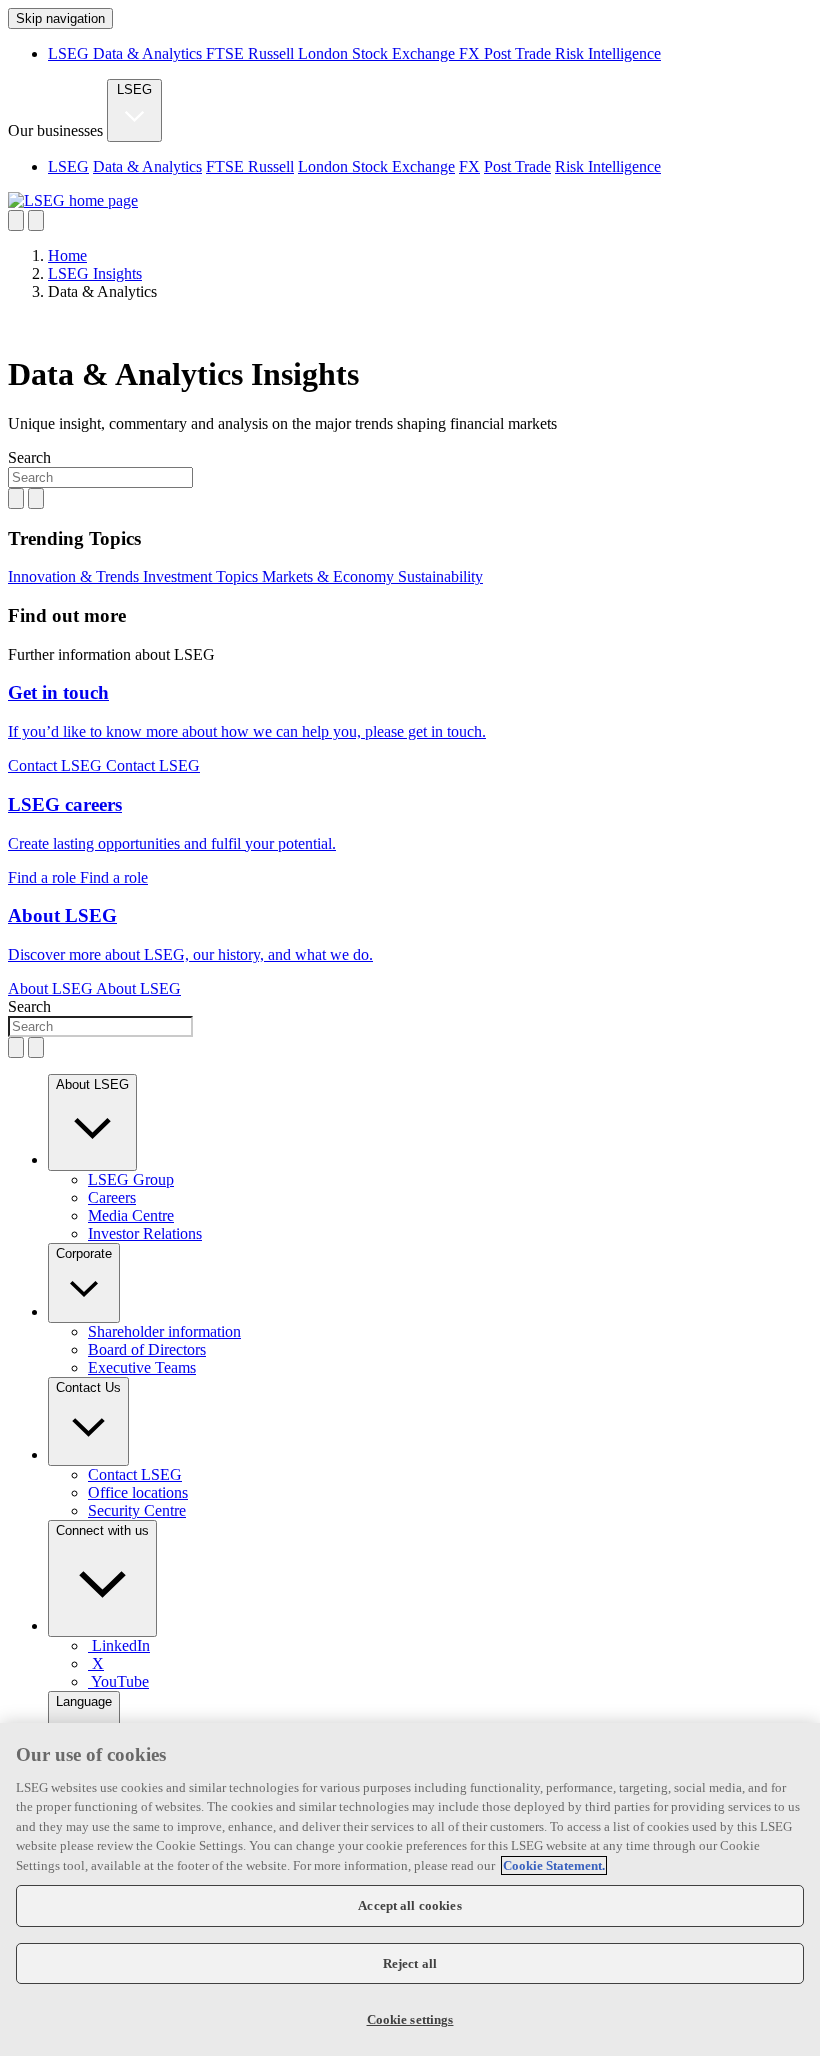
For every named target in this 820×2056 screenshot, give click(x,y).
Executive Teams (142, 1367)
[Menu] (36, 220)
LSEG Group (131, 1179)
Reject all (410, 1963)
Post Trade (519, 53)
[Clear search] (16, 498)
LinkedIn (121, 1645)
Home (67, 255)
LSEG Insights (95, 273)
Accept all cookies (409, 1905)
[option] (430, 167)
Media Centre (131, 1215)
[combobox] (100, 477)
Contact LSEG (135, 1474)
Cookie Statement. (554, 1865)
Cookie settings (410, 2019)
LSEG (70, 53)
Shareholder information (164, 1331)
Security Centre (137, 1510)
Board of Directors (147, 1349)
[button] (92, 1122)
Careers (112, 1197)
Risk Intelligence (608, 53)
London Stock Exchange (378, 53)
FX (471, 53)
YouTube (120, 1681)
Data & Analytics (149, 53)
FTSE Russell (252, 53)
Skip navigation (60, 18)
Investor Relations (145, 1233)
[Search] (16, 220)
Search (29, 457)
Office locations (138, 1492)
